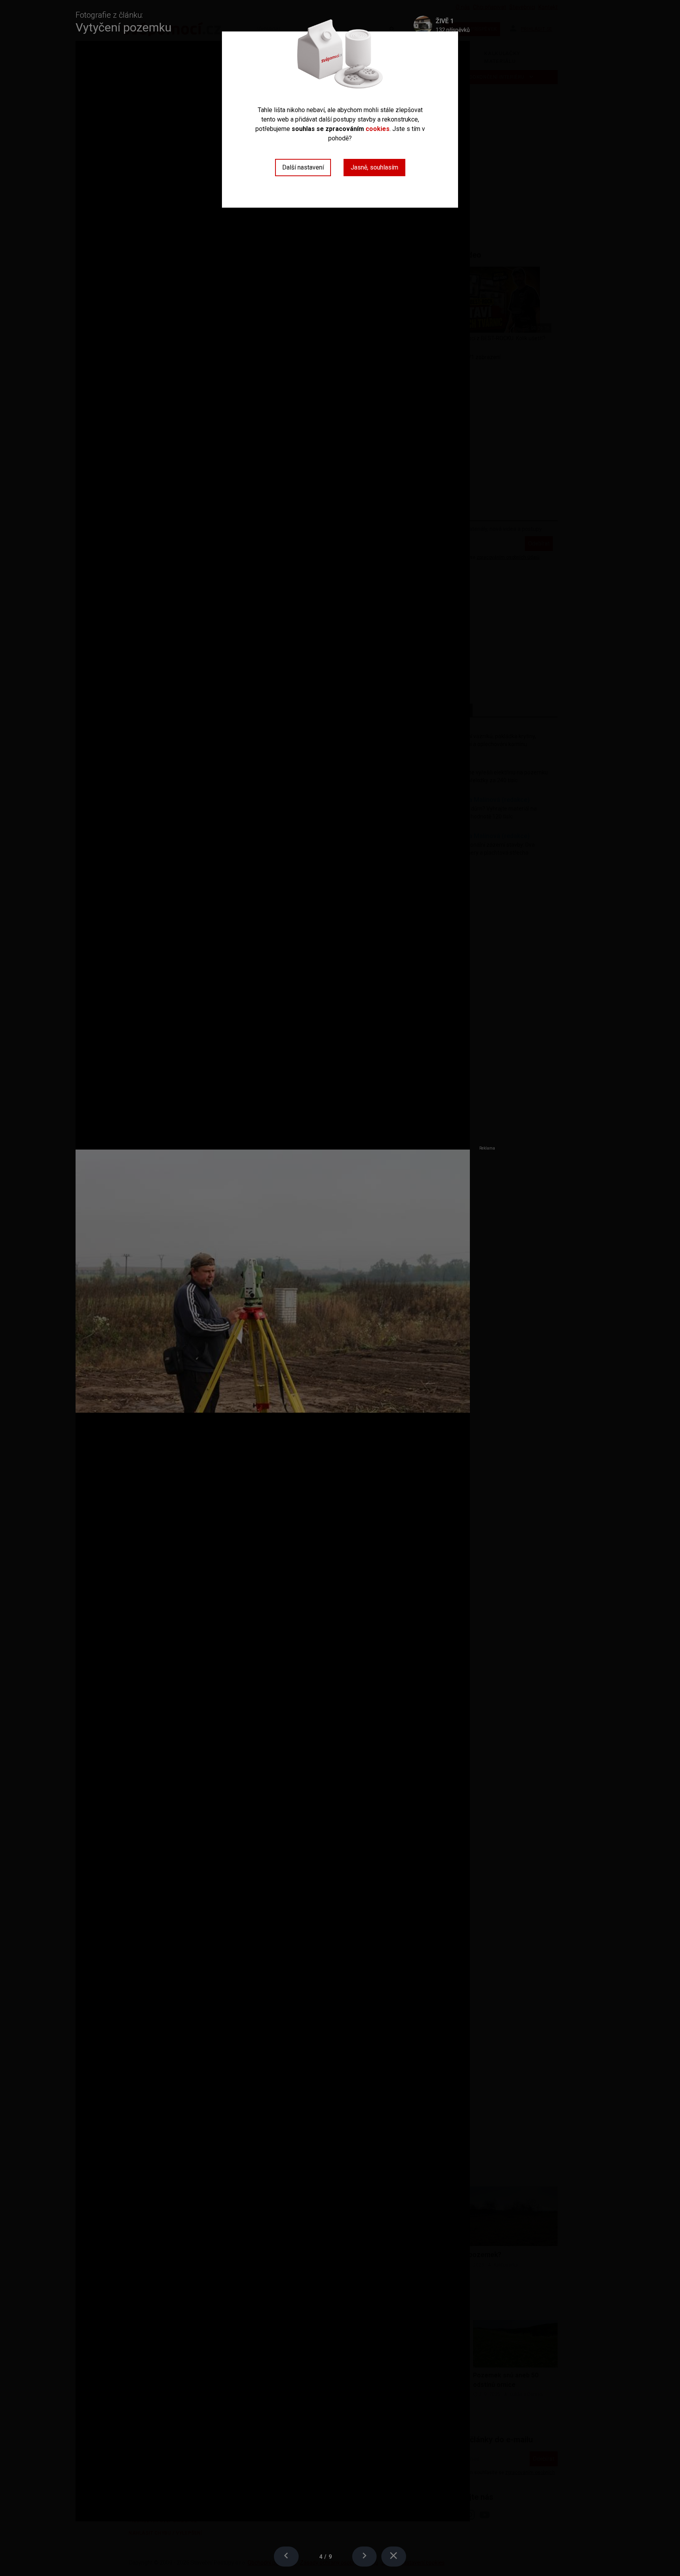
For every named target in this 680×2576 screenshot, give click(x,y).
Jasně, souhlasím (374, 167)
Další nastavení (303, 167)
